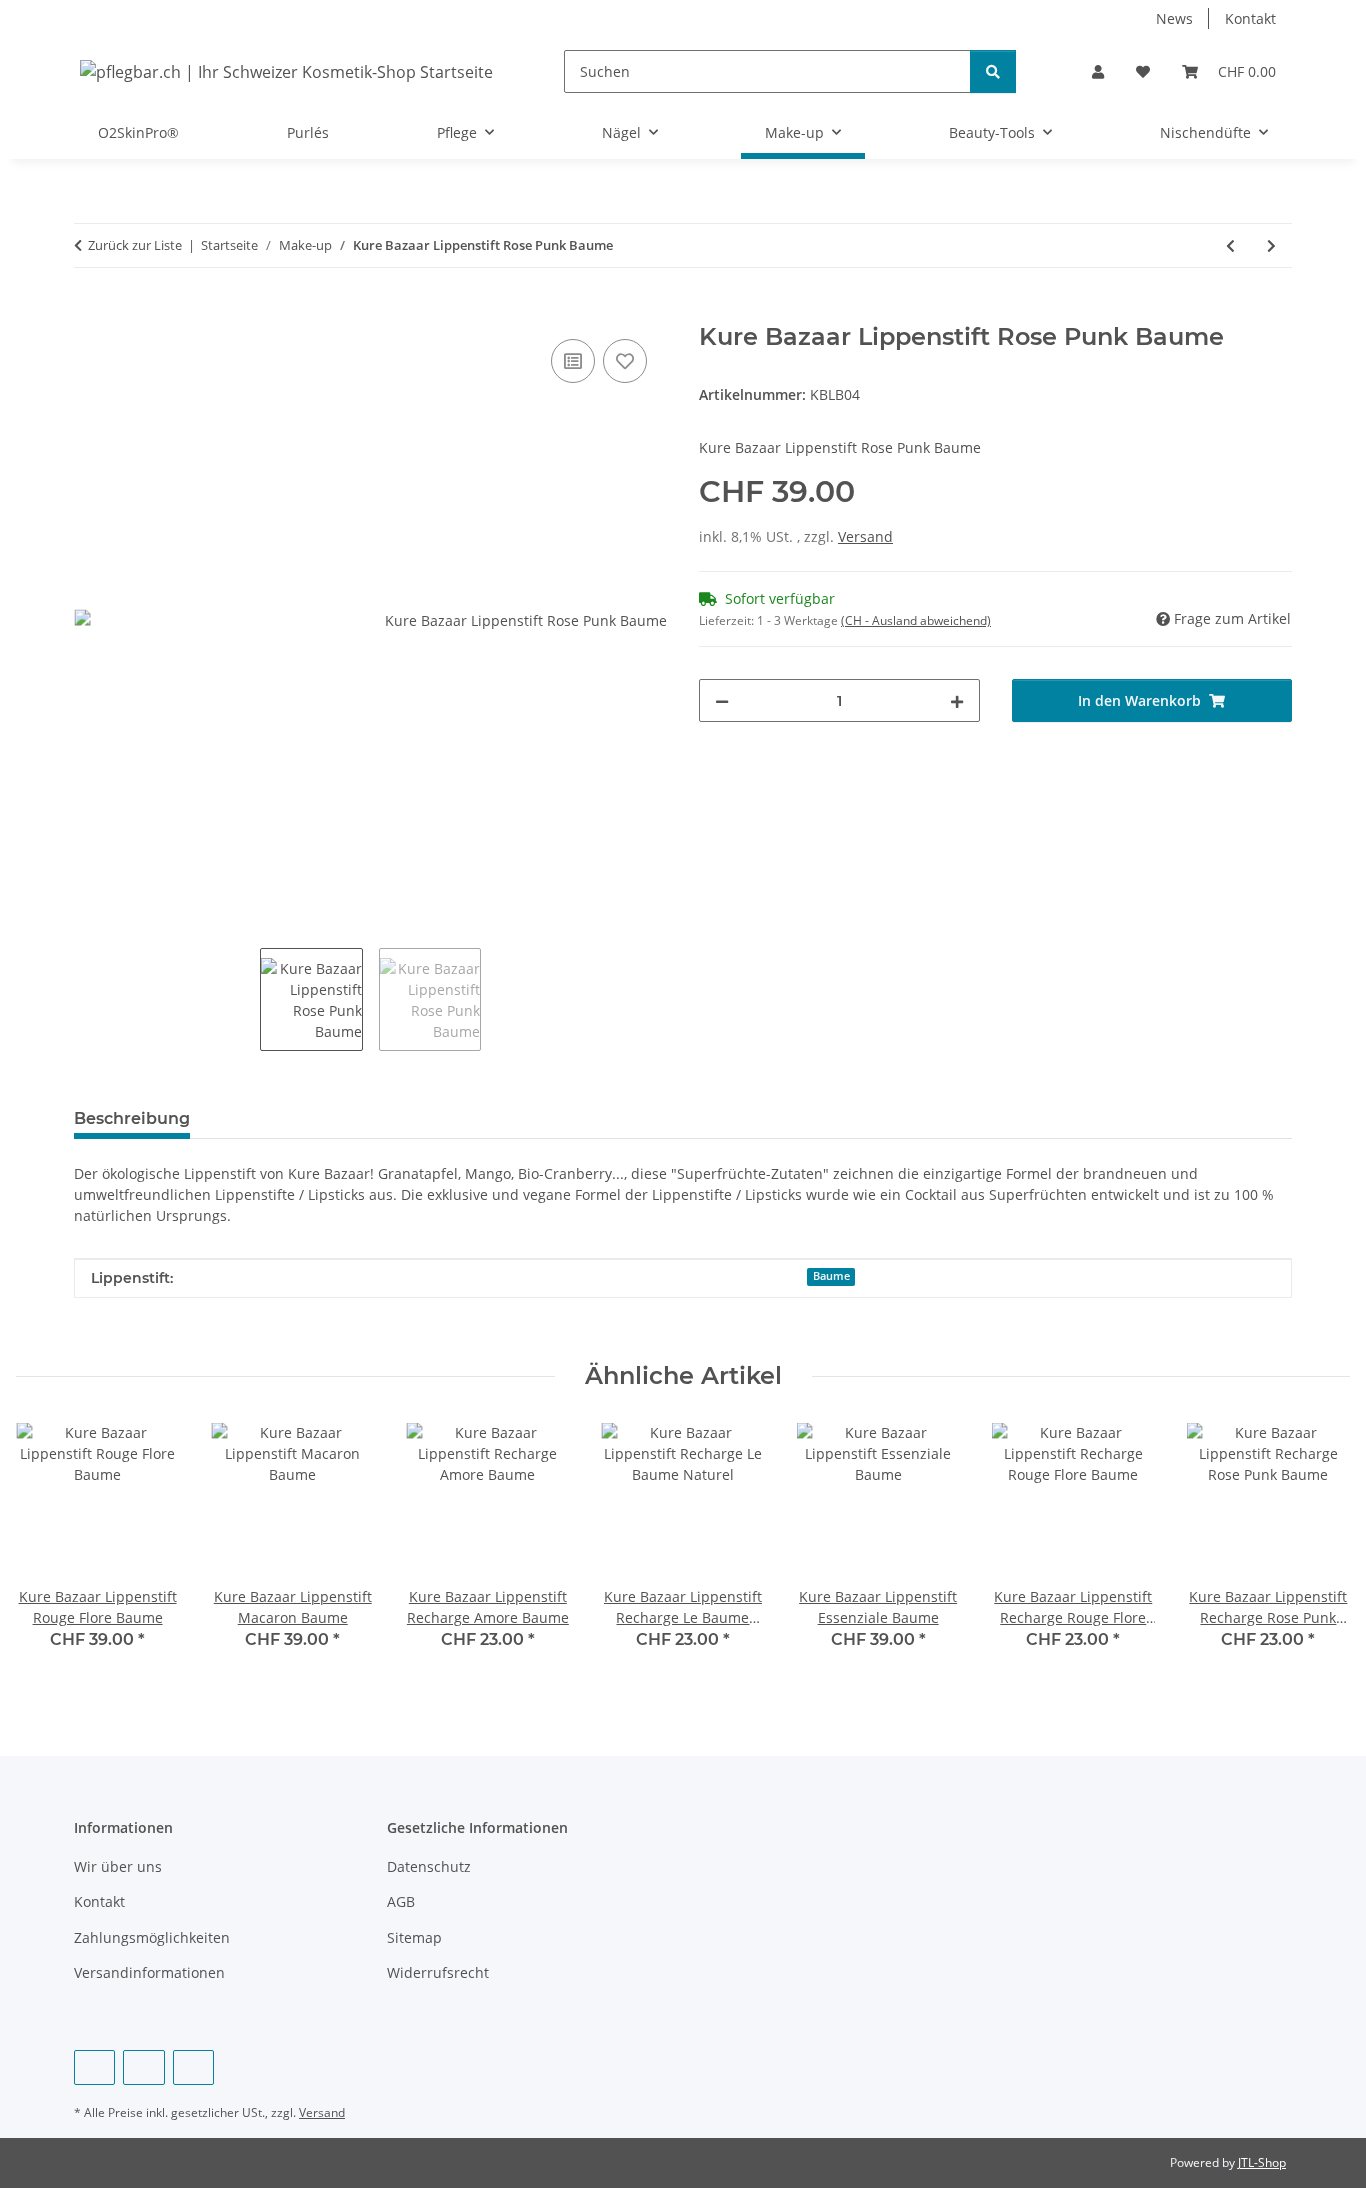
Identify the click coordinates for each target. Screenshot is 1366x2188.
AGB (401, 1901)
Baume (831, 1276)
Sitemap (414, 1937)
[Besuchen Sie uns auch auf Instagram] (193, 2067)
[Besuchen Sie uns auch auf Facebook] (94, 2067)
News (1174, 18)
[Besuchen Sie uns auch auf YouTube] (143, 2067)
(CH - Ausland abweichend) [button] (916, 620)
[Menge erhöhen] (957, 700)
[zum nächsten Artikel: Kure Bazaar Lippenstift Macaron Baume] (1271, 245)
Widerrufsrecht (438, 1972)
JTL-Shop (1262, 2162)
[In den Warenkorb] (90, 312)
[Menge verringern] (722, 700)
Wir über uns (118, 1866)
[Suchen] (993, 71)
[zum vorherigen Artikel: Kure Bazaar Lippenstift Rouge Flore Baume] (1230, 245)
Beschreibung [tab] (132, 1118)
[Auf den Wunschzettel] (625, 361)
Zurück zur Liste (135, 245)
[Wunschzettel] (1143, 71)
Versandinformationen (149, 1972)
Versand (865, 536)
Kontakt (1250, 18)
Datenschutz (429, 1866)
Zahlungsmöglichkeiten (152, 1937)
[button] (1098, 71)
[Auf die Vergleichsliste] (573, 361)
